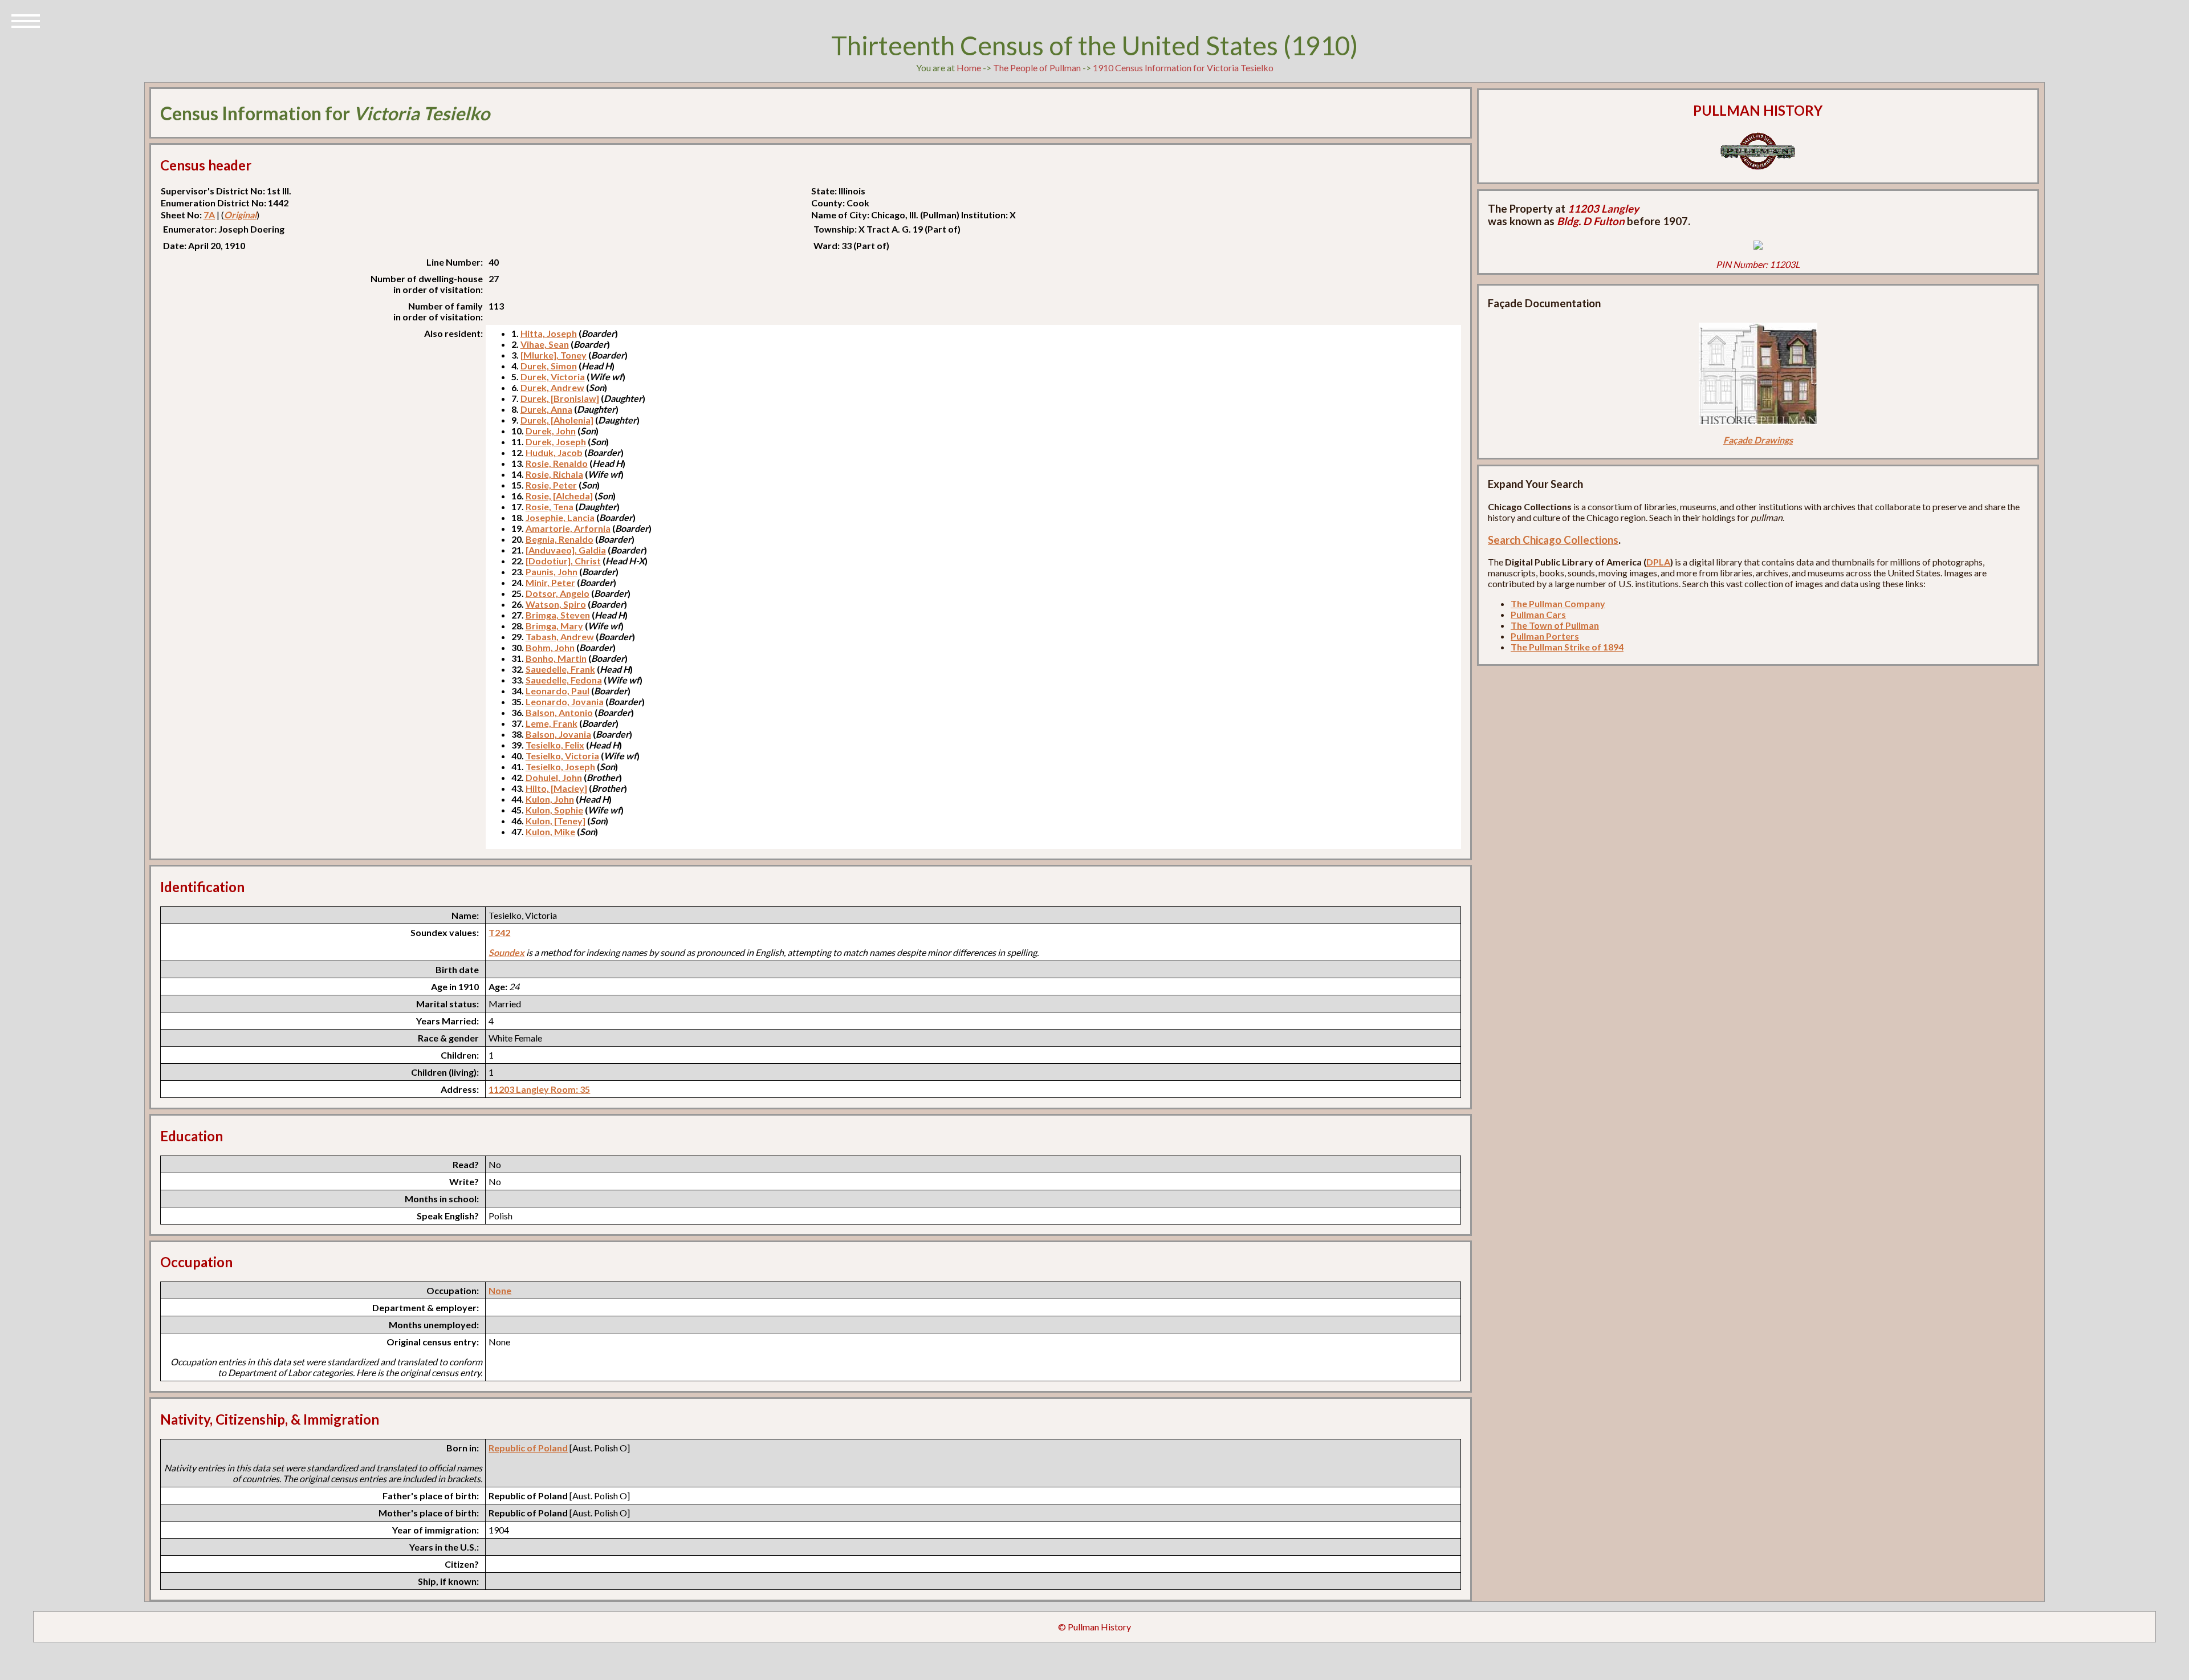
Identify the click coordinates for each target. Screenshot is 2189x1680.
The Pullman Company (1558, 603)
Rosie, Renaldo (557, 463)
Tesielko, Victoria (562, 756)
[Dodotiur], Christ (563, 561)
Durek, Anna (546, 409)
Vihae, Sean (545, 344)
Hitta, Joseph (549, 333)
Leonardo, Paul (558, 691)
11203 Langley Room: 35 (539, 1089)
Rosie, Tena (550, 507)
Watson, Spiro (556, 604)
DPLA (1658, 562)
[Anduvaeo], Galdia (566, 550)
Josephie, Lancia (560, 517)
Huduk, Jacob (554, 452)
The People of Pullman (1037, 68)
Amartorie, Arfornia (568, 528)
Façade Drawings (1758, 440)
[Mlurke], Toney (554, 355)
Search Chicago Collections (1553, 540)
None (500, 1290)
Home (969, 68)
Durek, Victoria (553, 377)
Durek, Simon (549, 366)
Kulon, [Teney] (556, 821)
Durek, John (551, 431)
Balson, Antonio (559, 712)
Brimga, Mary (554, 626)
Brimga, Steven (558, 615)
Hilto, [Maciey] (556, 788)
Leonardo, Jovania (565, 701)
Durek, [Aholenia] (557, 420)
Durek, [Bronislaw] (560, 398)
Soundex (506, 952)
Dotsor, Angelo (558, 593)
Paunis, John (552, 571)
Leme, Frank (552, 723)
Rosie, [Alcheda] (559, 496)
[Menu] (26, 20)
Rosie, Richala (554, 474)
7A (209, 215)
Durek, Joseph (556, 442)
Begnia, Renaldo (560, 539)
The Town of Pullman (1555, 625)
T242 (499, 932)
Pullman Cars (1538, 614)
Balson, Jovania (558, 734)
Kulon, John (550, 799)
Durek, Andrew (552, 387)
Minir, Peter (550, 582)
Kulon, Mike (550, 831)
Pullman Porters (1545, 636)
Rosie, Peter (551, 485)
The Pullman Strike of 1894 (1567, 647)
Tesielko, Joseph (560, 766)
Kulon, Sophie (554, 810)
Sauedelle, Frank (560, 669)
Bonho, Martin (556, 658)
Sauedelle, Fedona (564, 680)
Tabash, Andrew (560, 636)
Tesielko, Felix (555, 745)
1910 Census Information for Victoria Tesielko (1183, 68)
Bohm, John (550, 647)
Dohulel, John (554, 777)
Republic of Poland (528, 1448)
